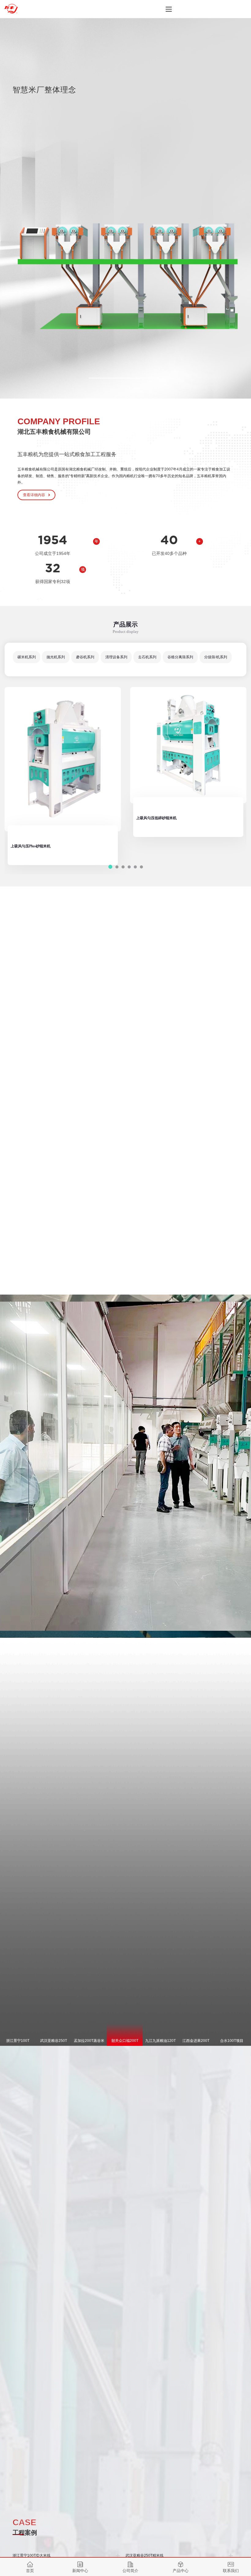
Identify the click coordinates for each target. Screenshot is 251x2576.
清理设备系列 (116, 657)
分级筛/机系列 (216, 657)
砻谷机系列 (85, 657)
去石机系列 (147, 657)
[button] (125, 378)
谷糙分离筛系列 (180, 657)
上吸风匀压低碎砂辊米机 (31, 818)
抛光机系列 (56, 657)
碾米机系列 (27, 657)
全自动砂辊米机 (149, 828)
